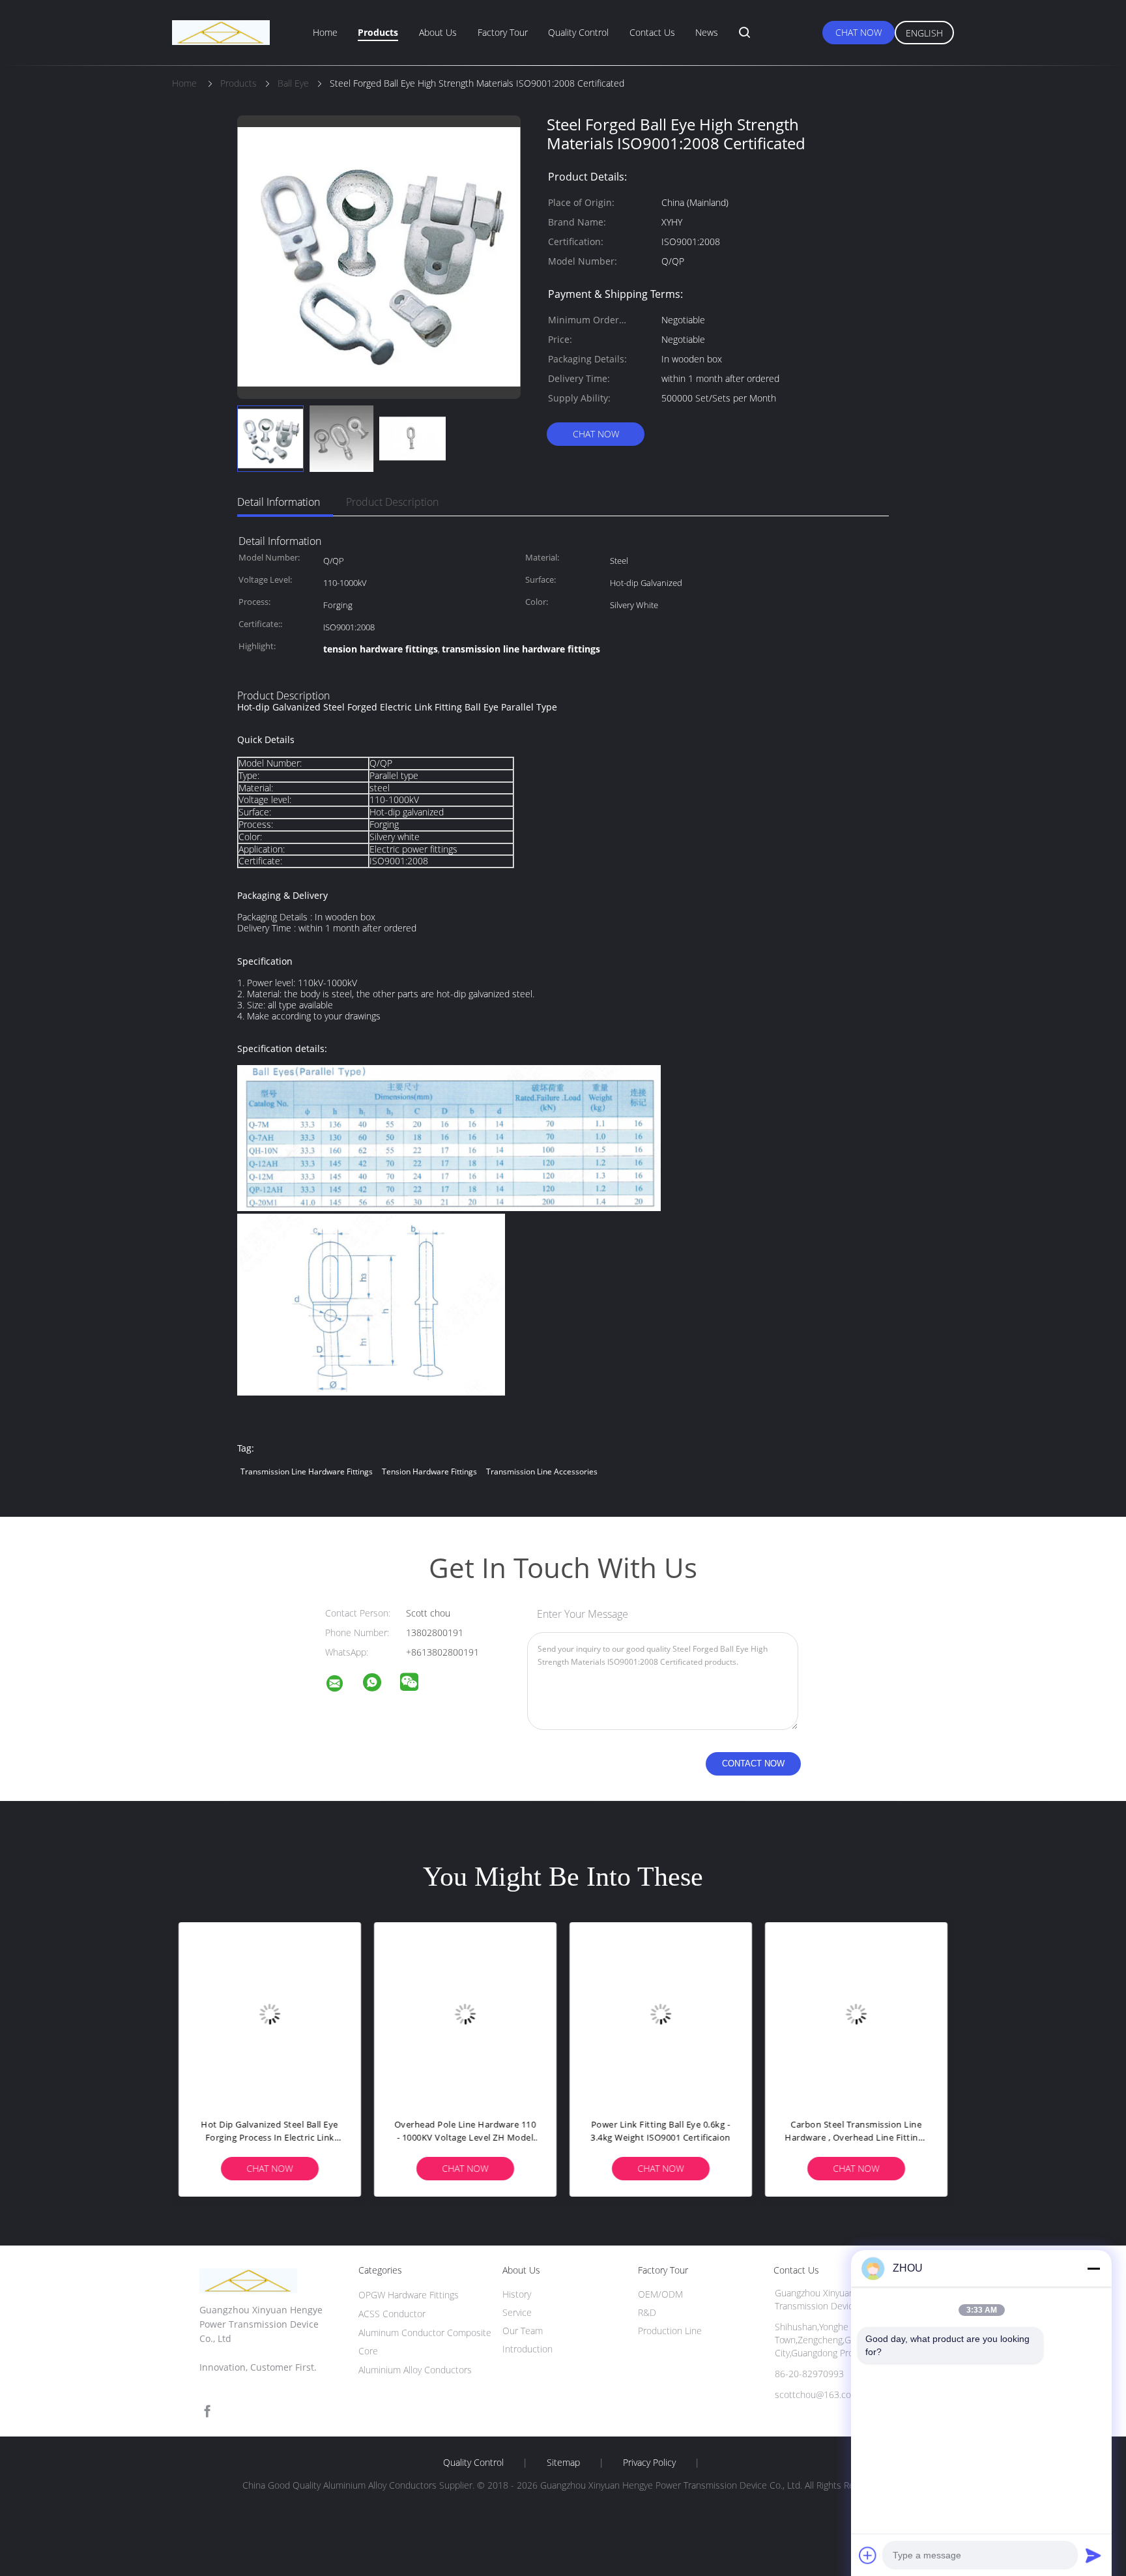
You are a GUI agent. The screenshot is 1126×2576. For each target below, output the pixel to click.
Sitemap (563, 2463)
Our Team (523, 2331)
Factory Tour (503, 32)
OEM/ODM (660, 2294)
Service (517, 2312)
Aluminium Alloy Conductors (415, 2370)
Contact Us (652, 32)
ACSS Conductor (392, 2314)
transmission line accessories (542, 1471)
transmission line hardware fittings (307, 1471)
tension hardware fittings (429, 1471)
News (707, 32)
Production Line (670, 2331)
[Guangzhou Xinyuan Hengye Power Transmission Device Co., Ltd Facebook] (207, 2411)
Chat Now (859, 32)
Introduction (527, 2349)
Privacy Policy (649, 2463)
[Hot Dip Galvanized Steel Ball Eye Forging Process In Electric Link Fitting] (270, 2013)
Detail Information (279, 502)
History (517, 2294)
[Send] (1093, 2555)
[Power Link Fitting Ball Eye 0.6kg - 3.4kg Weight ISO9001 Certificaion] (661, 2013)
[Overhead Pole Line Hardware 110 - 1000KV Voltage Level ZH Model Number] (465, 2013)
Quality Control (578, 32)
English (924, 33)
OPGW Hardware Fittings (409, 2295)
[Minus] (1093, 2268)
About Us (438, 32)
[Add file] (868, 2555)
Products (378, 32)
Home (325, 32)
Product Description (392, 502)
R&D (647, 2312)
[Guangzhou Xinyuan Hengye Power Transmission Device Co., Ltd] (343, 1685)
